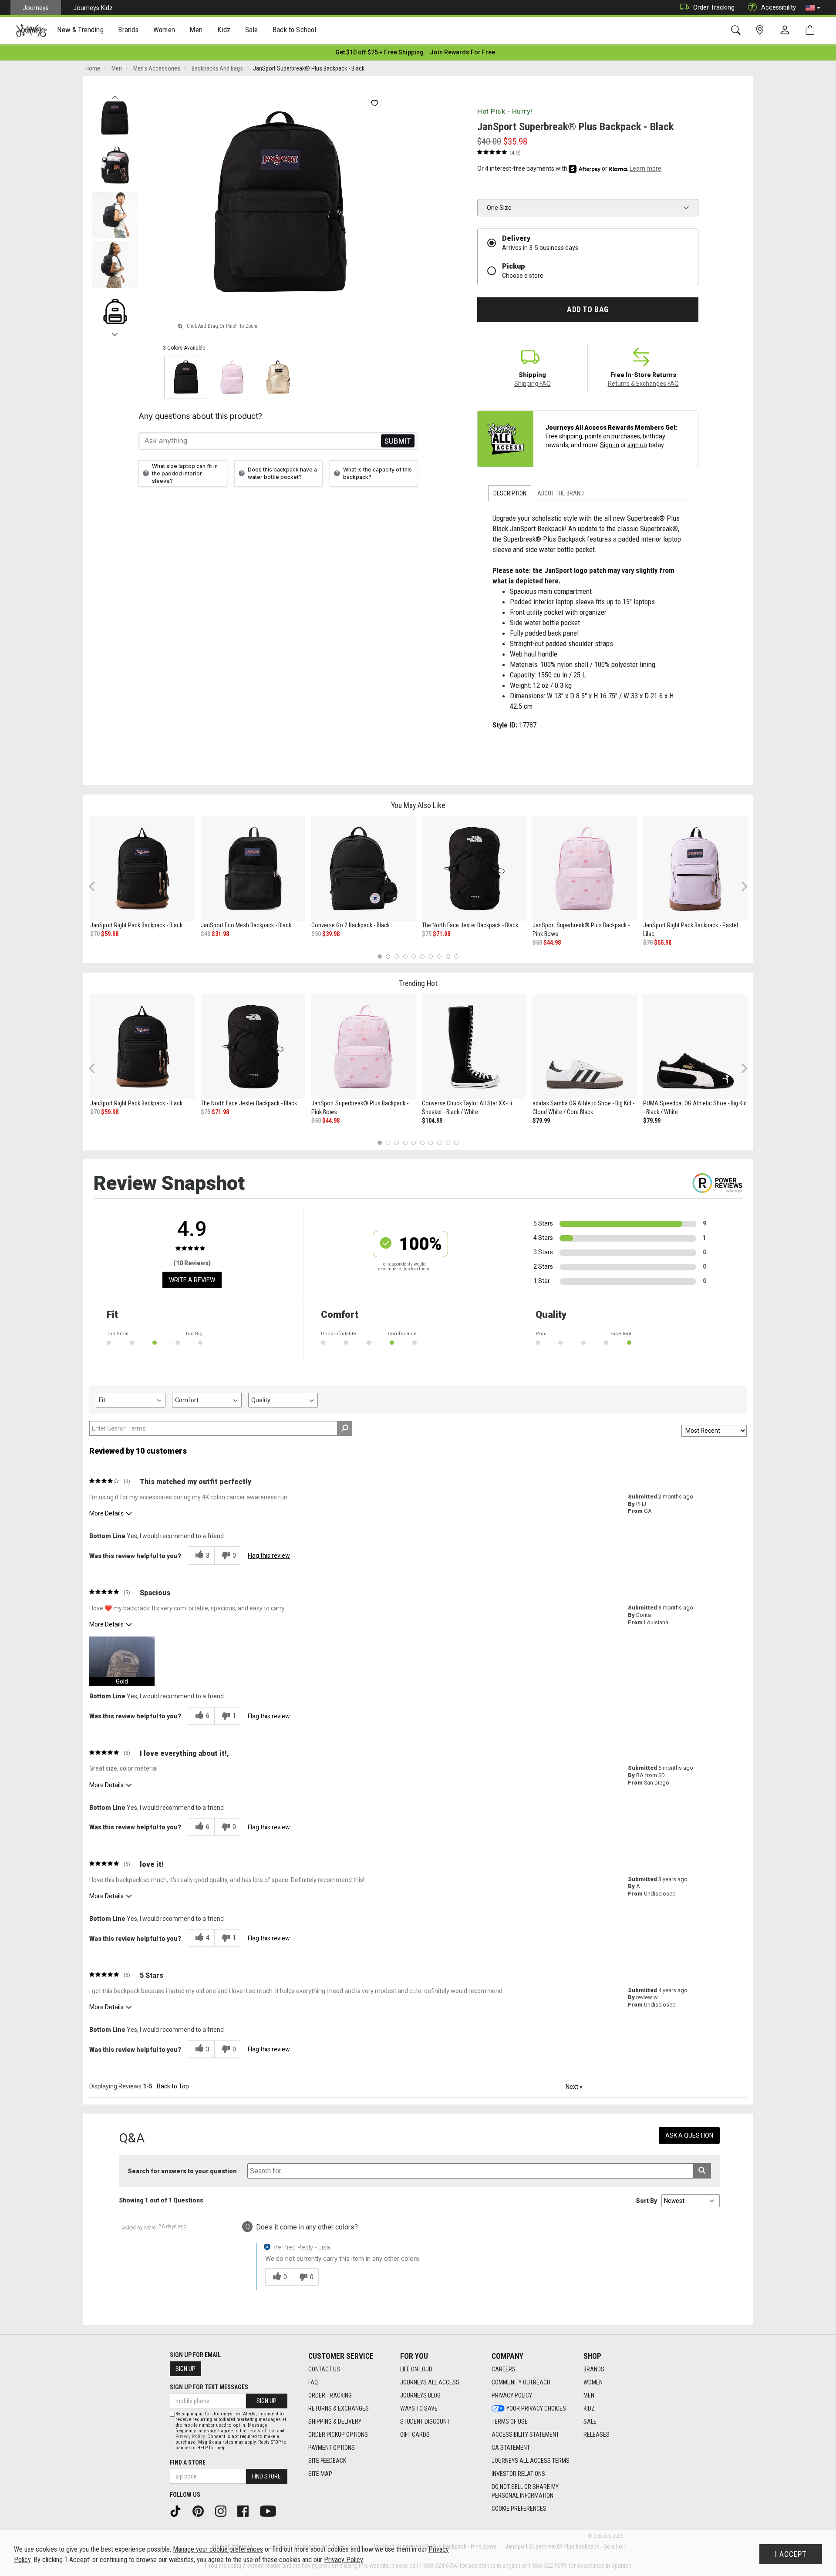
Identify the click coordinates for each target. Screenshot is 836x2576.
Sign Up (185, 2369)
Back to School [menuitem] (294, 30)
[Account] (787, 30)
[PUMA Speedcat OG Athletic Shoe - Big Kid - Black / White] (695, 1047)
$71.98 (442, 934)
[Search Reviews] (345, 1428)
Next (115, 332)
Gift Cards (415, 2435)
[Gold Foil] (278, 377)
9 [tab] (448, 956)
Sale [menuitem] (252, 30)
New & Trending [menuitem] (80, 30)
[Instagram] (224, 2511)
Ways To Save (419, 2408)
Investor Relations (518, 2474)
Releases (597, 2435)
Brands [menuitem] (128, 30)
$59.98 (110, 934)
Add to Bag (588, 310)
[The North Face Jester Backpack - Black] (474, 869)
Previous (115, 95)
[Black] (186, 377)
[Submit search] (702, 2171)
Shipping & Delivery (335, 2421)
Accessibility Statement (525, 2435)
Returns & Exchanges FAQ (643, 384)
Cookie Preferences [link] (519, 2509)
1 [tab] (379, 956)
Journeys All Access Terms (531, 2461)
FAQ (313, 2382)
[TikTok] (179, 2511)
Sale (590, 2421)
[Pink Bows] (232, 377)
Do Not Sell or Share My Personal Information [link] (525, 2491)
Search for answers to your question (182, 2171)
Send (398, 441)
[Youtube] (271, 2511)
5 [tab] (414, 956)
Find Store (266, 2476)
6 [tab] (422, 956)
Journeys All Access (430, 2382)
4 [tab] (405, 956)
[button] (813, 8)
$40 (206, 934)
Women (593, 2382)
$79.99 (541, 1121)
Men (589, 2395)
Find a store (188, 2462)
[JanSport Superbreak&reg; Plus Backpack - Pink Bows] (585, 869)
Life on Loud (416, 2369)
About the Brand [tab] (561, 493)
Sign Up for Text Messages (209, 2387)
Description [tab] (510, 493)
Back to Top (173, 2086)
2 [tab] (388, 956)
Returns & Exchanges (339, 2408)
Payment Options (332, 2448)
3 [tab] (397, 956)
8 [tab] (439, 956)
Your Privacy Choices (536, 2408)
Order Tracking (714, 7)
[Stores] (761, 30)
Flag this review (269, 1556)
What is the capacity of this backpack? (378, 473)
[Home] (31, 30)
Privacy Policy (512, 2395)
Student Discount (425, 2421)
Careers (504, 2369)
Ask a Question (689, 2135)
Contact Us (324, 2369)
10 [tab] (456, 956)
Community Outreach (521, 2382)
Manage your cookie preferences (218, 2549)
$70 (95, 934)
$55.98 (663, 943)
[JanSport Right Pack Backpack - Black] (142, 869)
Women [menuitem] (164, 30)
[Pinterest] (201, 2511)
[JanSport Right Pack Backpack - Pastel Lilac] (695, 869)
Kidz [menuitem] (224, 30)
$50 (316, 934)
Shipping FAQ (533, 384)
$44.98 (552, 943)
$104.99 (432, 1121)
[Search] (737, 30)
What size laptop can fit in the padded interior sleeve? (185, 473)
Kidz (589, 2408)
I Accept (791, 2554)
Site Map (320, 2474)
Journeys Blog (420, 2395)
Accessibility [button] (779, 7)
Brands (594, 2369)
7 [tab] (431, 956)
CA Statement (511, 2448)
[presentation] (81, 31)
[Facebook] (246, 2511)
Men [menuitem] (196, 30)
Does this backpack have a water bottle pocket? (282, 473)
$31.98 (220, 934)
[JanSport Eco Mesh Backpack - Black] (253, 869)
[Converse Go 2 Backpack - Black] (364, 869)
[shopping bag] (812, 30)
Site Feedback (327, 2461)
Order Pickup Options (338, 2435)
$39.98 (331, 934)
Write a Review (192, 1280)
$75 (427, 934)
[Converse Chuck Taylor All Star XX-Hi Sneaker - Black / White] (474, 1047)
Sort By (646, 2201)
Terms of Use (510, 2421)
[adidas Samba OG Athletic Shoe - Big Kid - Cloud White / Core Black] (585, 1047)
